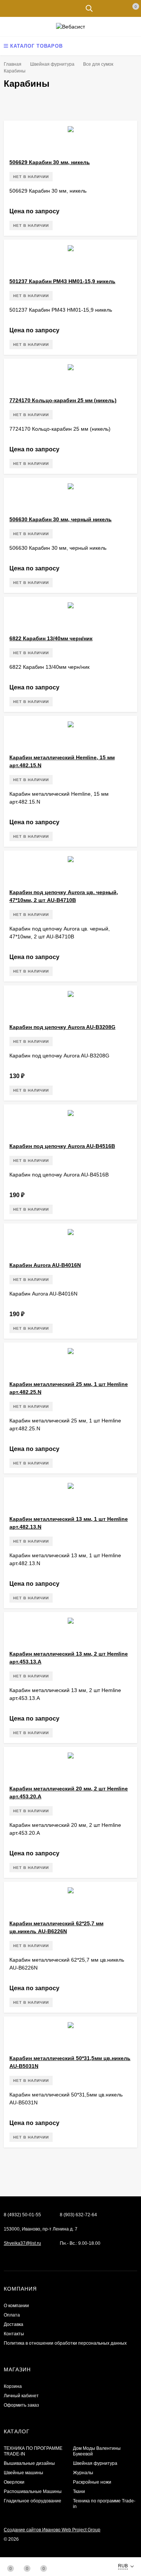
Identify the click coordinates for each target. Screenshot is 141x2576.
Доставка (14, 2324)
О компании (16, 2306)
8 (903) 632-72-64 (78, 2215)
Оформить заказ (21, 2405)
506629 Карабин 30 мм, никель (50, 162)
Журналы (83, 2473)
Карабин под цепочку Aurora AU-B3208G (62, 1027)
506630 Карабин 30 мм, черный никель (61, 519)
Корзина (13, 2386)
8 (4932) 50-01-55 (22, 2215)
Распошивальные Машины (33, 2492)
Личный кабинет (21, 2396)
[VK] (32, 2255)
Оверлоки (14, 2482)
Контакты (14, 2334)
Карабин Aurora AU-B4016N (45, 1265)
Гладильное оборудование (33, 2501)
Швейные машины (23, 2473)
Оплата (12, 2315)
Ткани (79, 2492)
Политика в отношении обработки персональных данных (65, 2343)
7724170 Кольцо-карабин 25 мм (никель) (63, 400)
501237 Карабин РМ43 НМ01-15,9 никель (62, 281)
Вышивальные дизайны (29, 2463)
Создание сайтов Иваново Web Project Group (52, 2530)
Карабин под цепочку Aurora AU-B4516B (62, 1146)
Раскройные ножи (92, 2482)
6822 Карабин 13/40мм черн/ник (51, 638)
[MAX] (8, 2255)
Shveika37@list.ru (22, 2243)
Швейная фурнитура (95, 2463)
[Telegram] (20, 2255)
